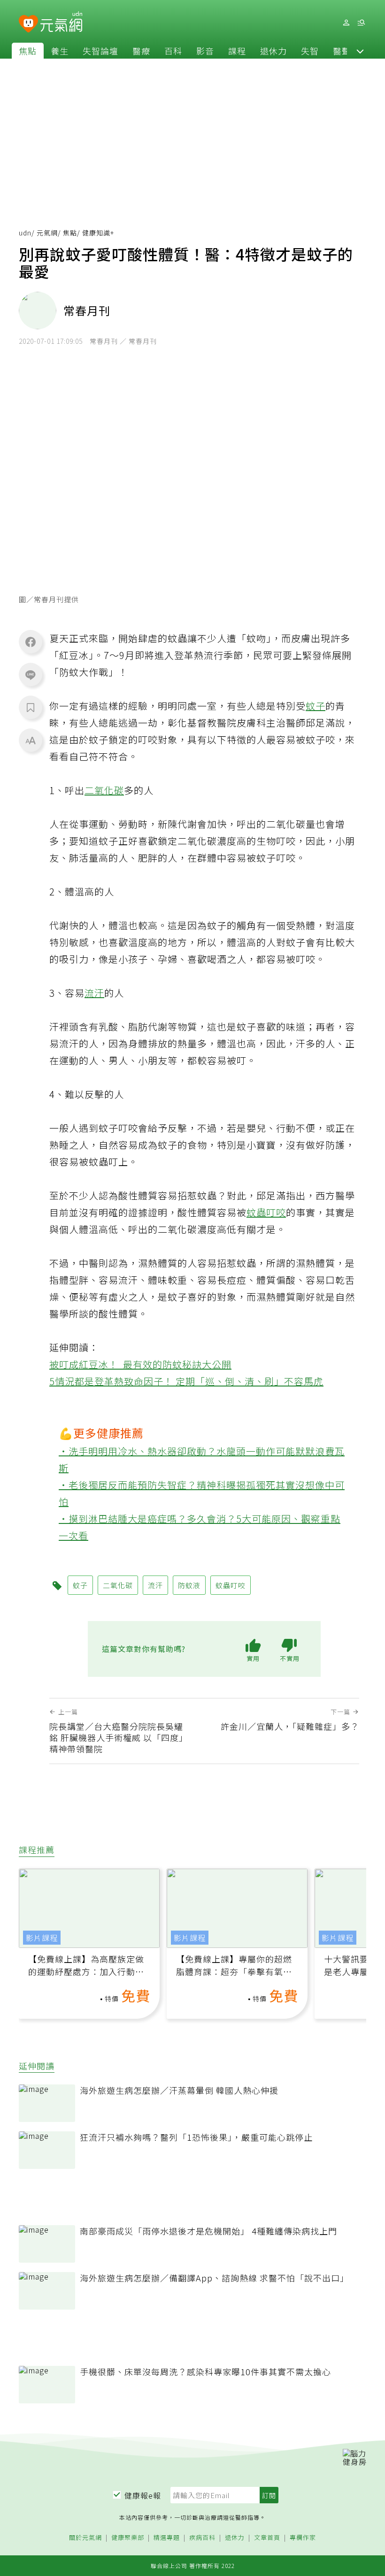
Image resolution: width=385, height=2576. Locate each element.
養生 (60, 51)
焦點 (28, 51)
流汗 (94, 993)
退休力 (273, 51)
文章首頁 (267, 2538)
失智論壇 (100, 51)
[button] (360, 51)
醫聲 (342, 51)
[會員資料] (346, 23)
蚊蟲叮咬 (266, 1212)
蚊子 (316, 706)
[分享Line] (31, 674)
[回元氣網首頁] (61, 23)
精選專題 (167, 2538)
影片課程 (42, 1938)
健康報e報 (143, 2495)
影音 (205, 51)
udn (25, 233)
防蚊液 (189, 1585)
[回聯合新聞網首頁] (28, 24)
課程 (237, 51)
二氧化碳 (104, 790)
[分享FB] (31, 642)
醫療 (141, 51)
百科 (173, 51)
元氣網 (47, 233)
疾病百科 (202, 2538)
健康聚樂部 (128, 2538)
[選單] (361, 23)
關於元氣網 (85, 2538)
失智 (310, 51)
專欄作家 (303, 2538)
